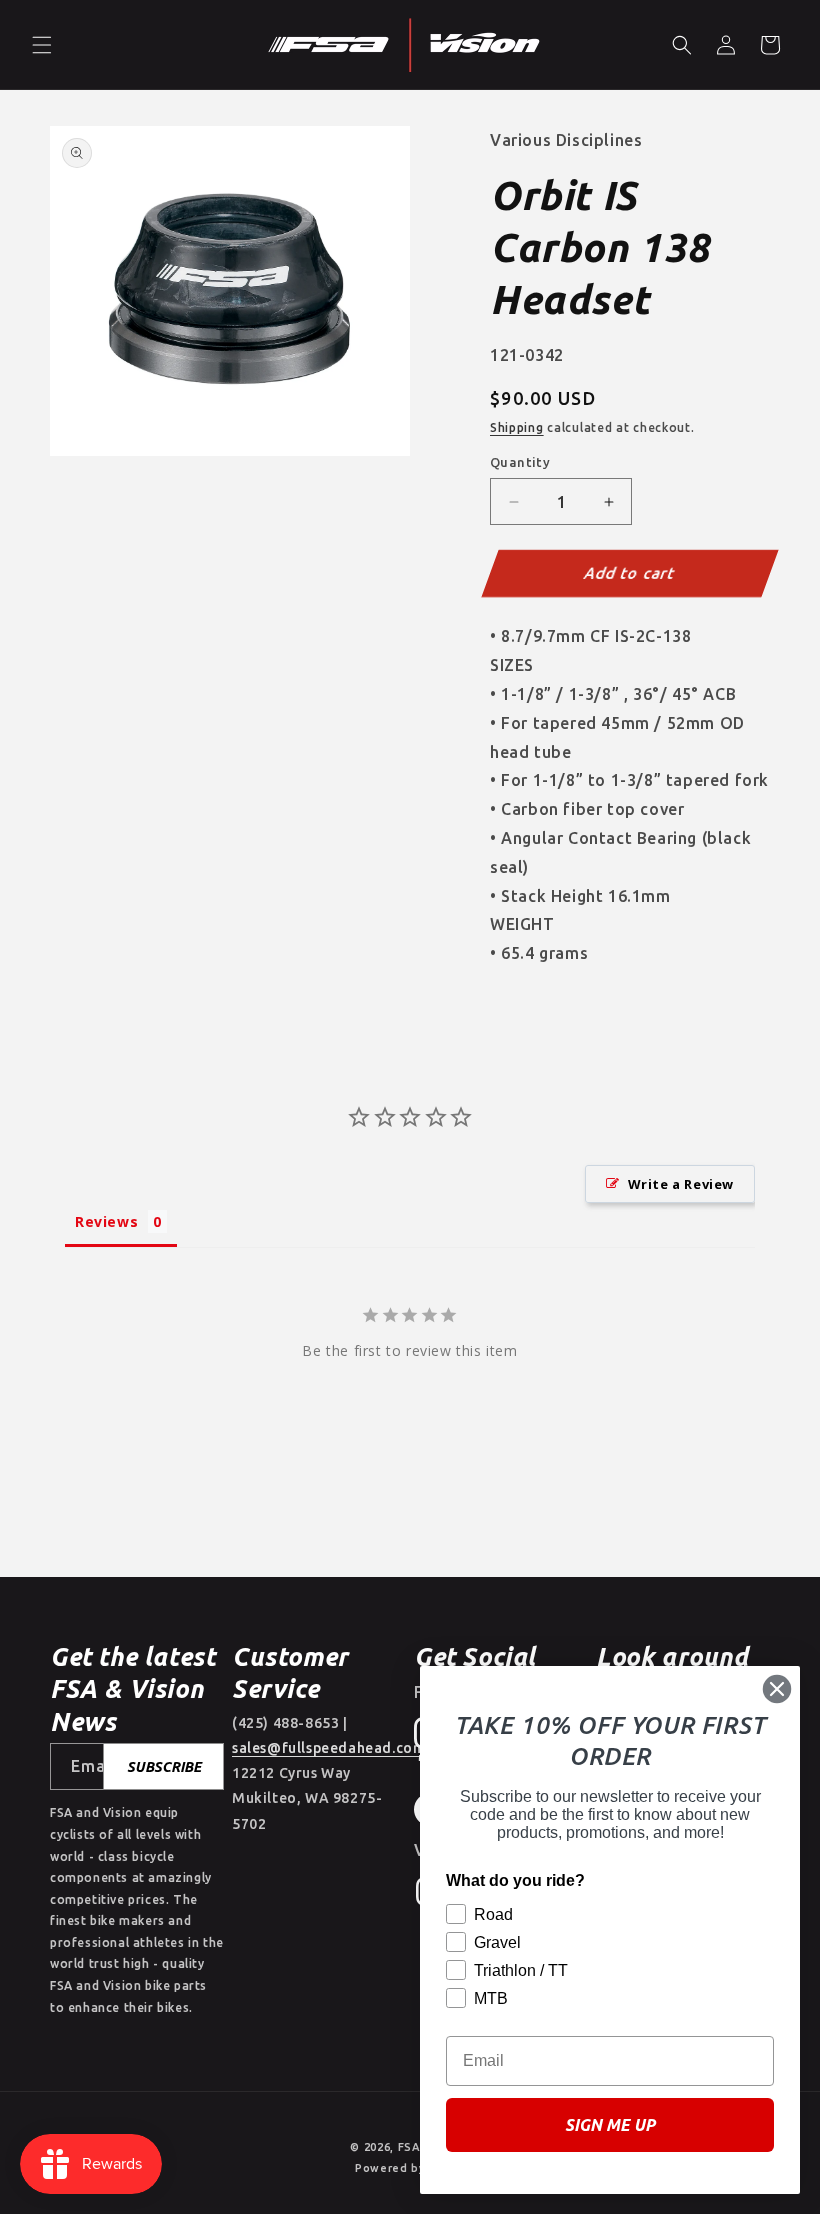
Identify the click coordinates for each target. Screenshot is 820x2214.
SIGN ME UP (610, 2125)
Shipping (517, 427)
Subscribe (164, 1767)
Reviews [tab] (106, 1221)
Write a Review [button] (681, 1184)
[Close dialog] (777, 1689)
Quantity (520, 462)
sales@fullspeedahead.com (328, 1748)
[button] (42, 45)
